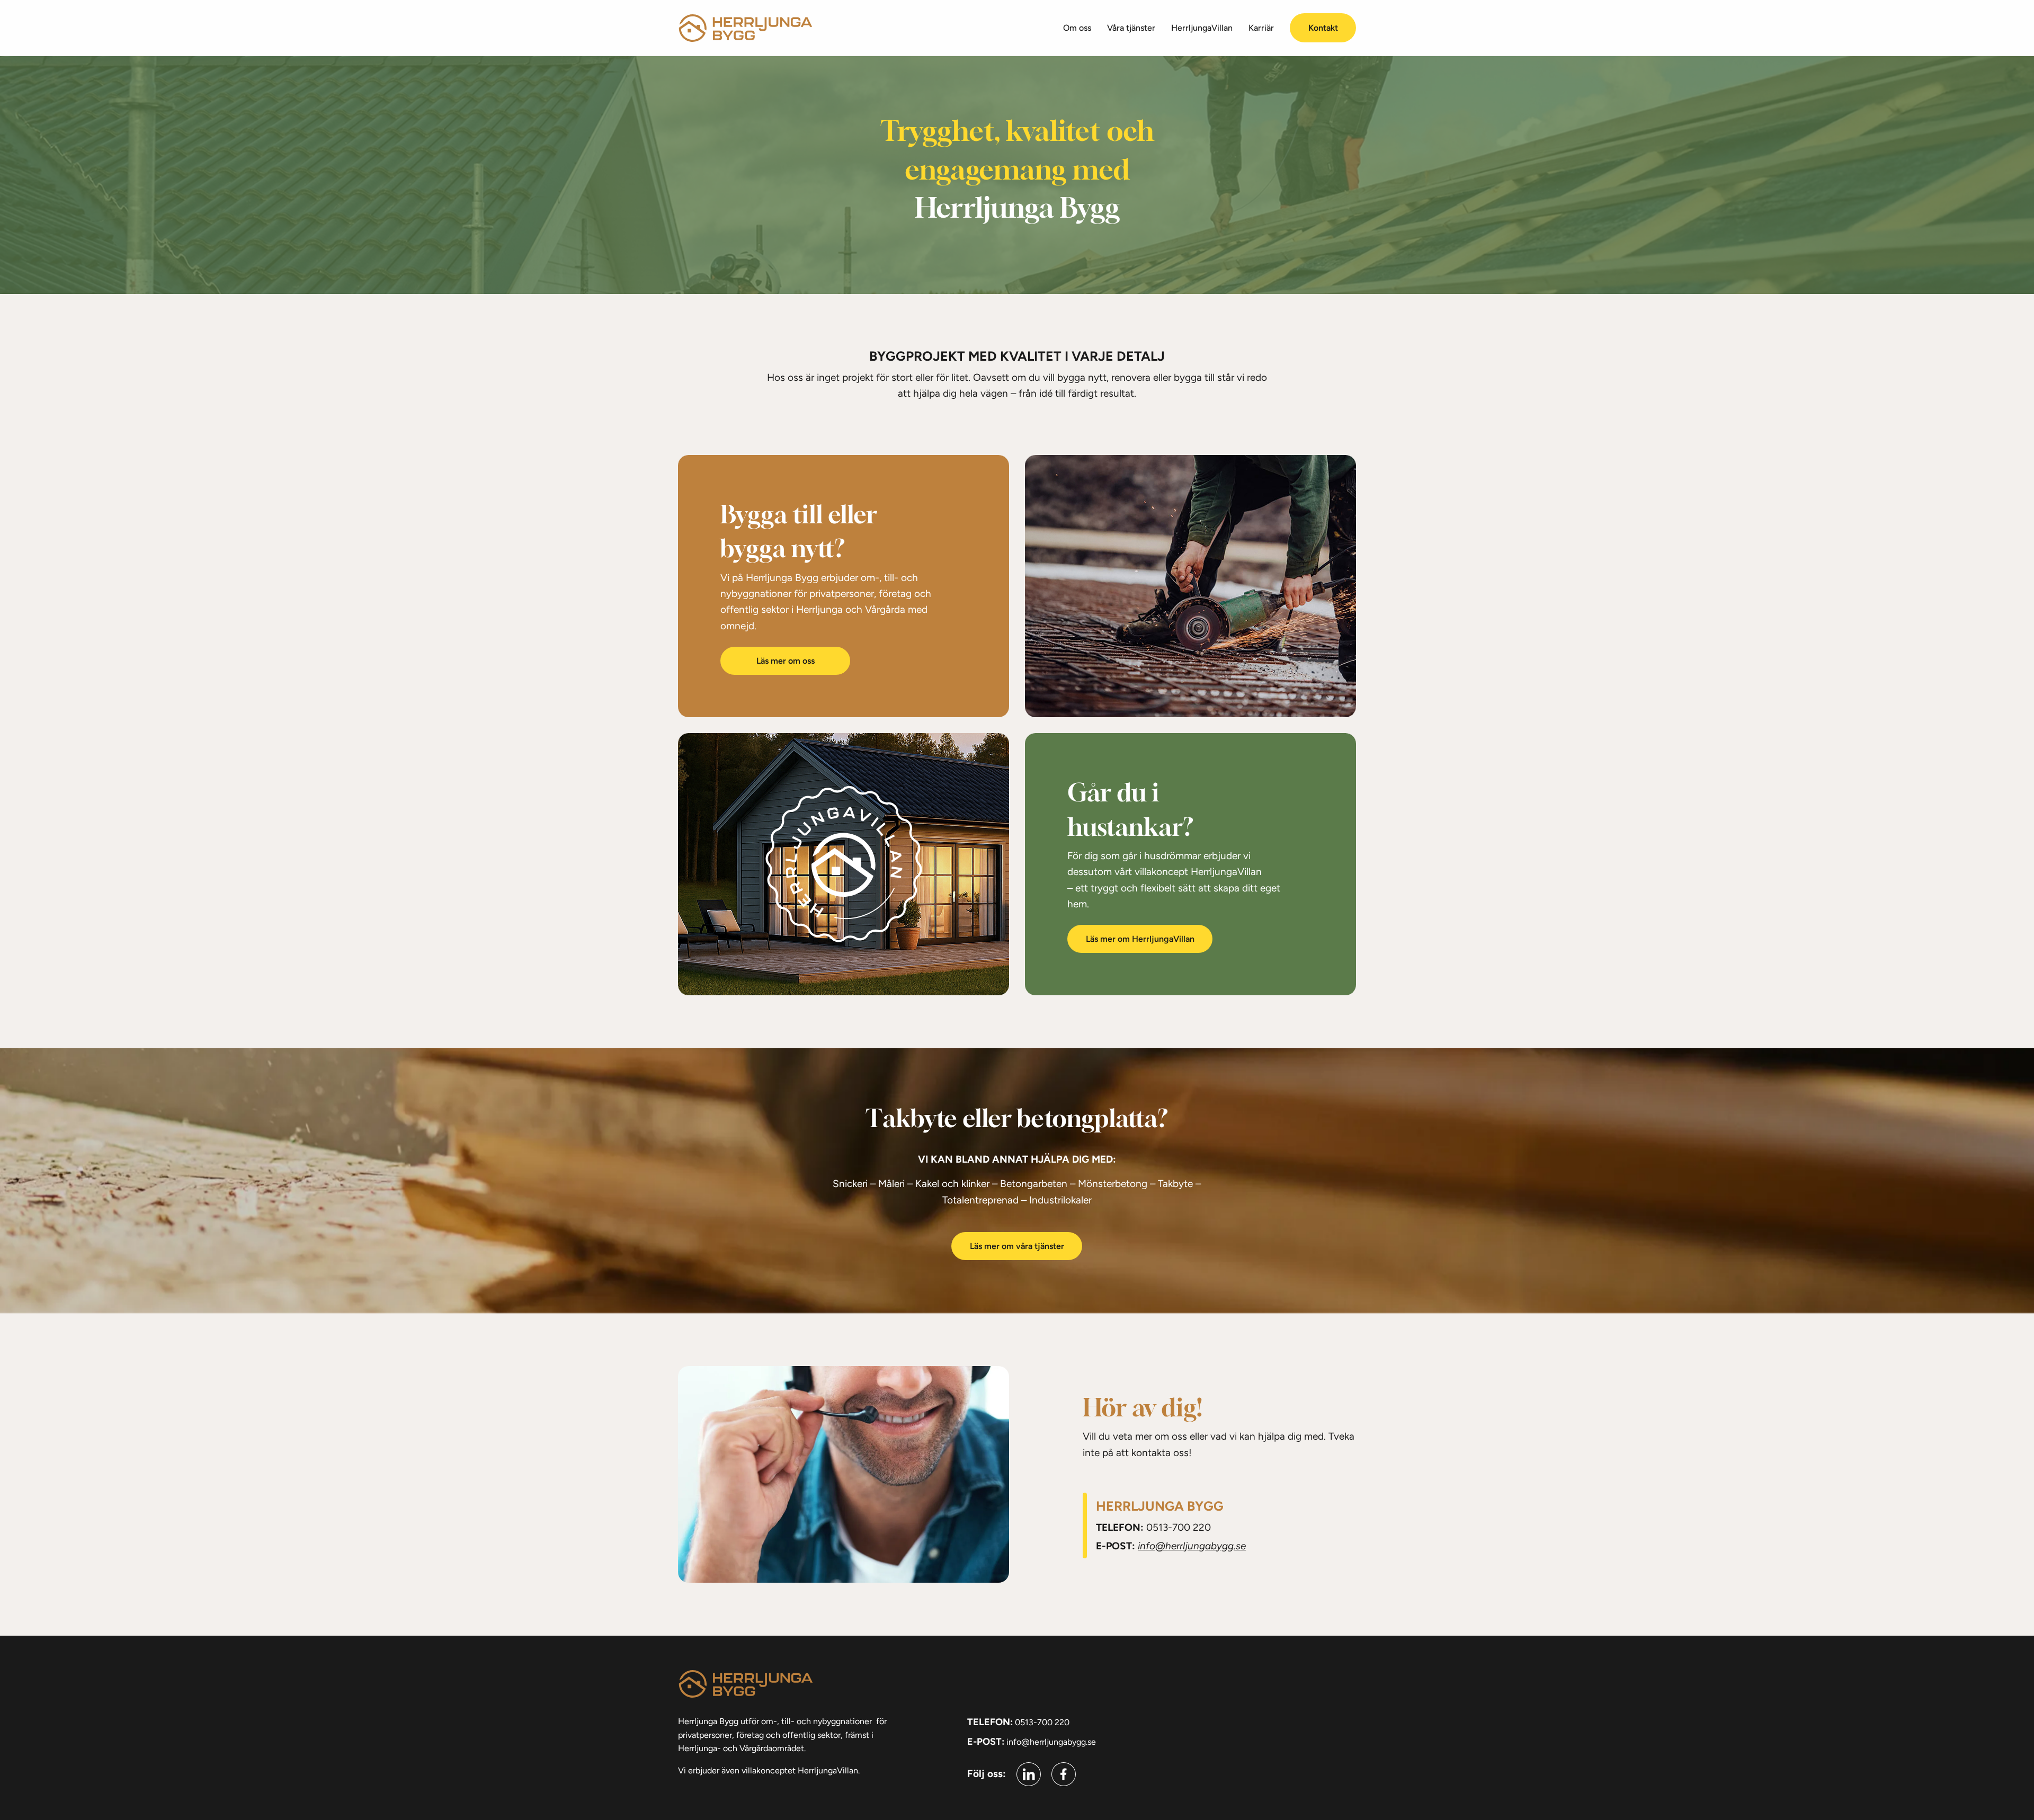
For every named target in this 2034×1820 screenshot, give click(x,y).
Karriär (1261, 28)
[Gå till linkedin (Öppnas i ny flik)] (1029, 1774)
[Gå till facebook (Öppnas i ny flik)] (1064, 1774)
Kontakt (1323, 28)
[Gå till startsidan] (745, 28)
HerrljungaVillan (1202, 28)
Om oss (1077, 28)
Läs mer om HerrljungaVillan (1140, 939)
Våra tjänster (1131, 28)
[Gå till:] (844, 864)
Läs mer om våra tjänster (1017, 1246)
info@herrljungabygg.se (1192, 1546)
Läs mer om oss (786, 661)
